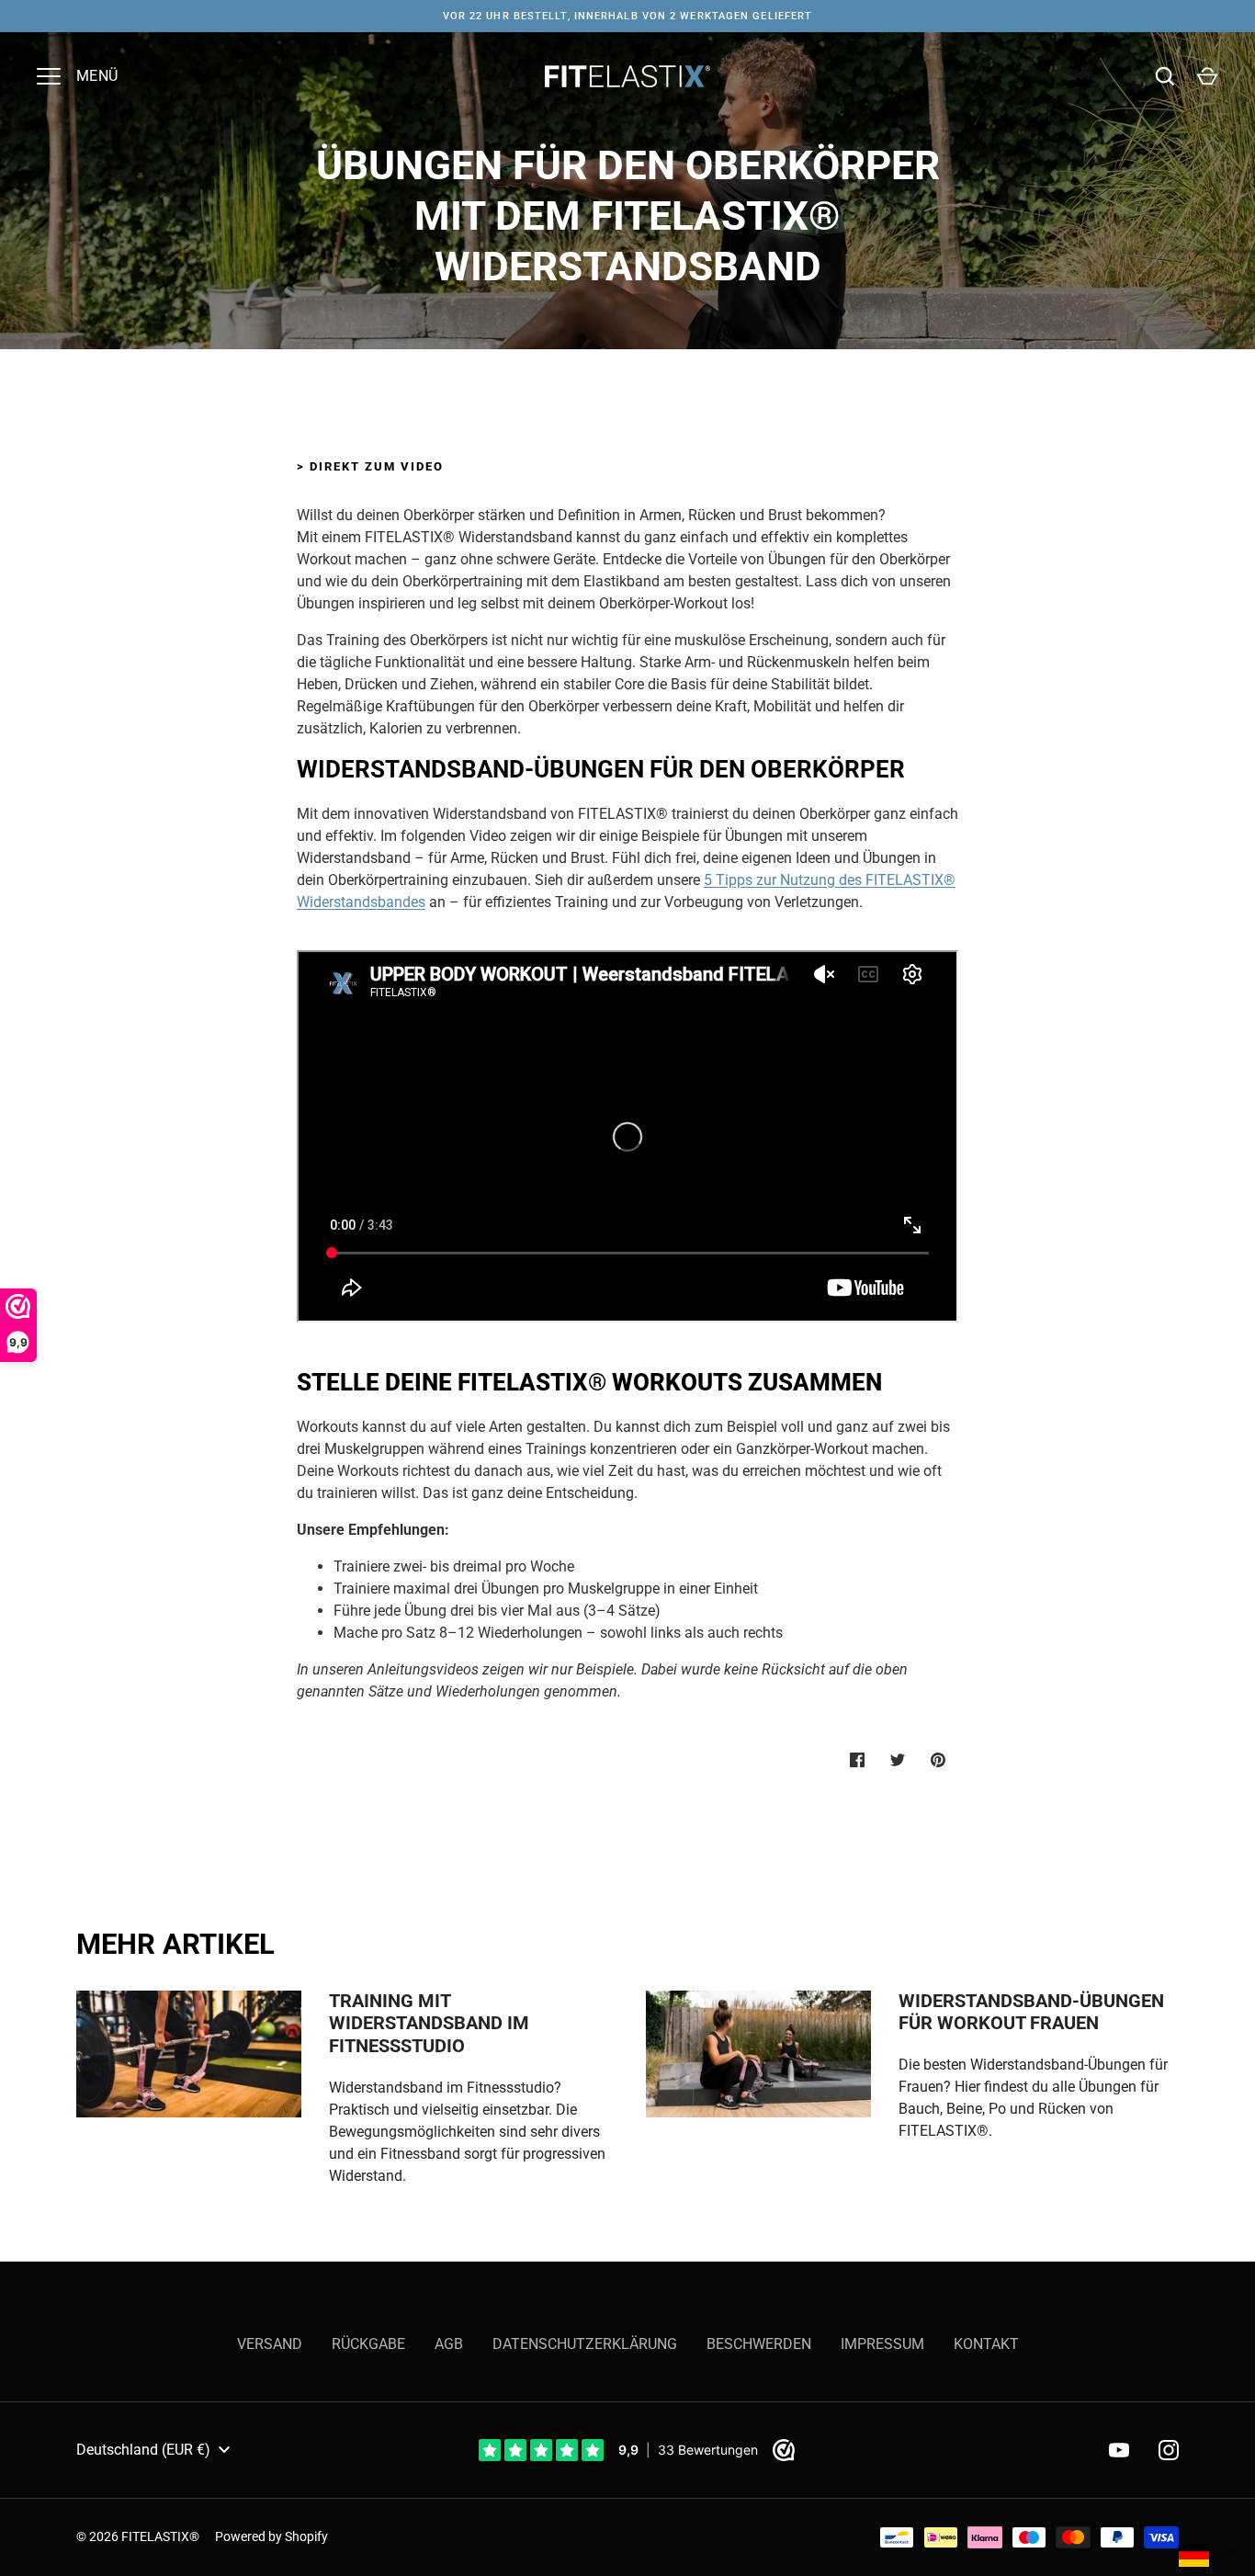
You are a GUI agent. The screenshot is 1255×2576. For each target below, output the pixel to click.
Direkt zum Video (377, 466)
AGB (449, 2344)
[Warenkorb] (1207, 76)
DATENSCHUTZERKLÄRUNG (585, 2344)
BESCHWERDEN (759, 2344)
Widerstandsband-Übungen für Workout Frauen (1031, 2013)
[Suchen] (1165, 76)
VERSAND (270, 2344)
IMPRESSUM (882, 2344)
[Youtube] (1119, 2450)
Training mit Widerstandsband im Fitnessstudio (429, 2024)
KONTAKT (986, 2344)
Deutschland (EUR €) (143, 2450)
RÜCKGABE (368, 2344)
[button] (1210, 2555)
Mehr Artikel (175, 1944)
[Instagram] (1169, 2450)
